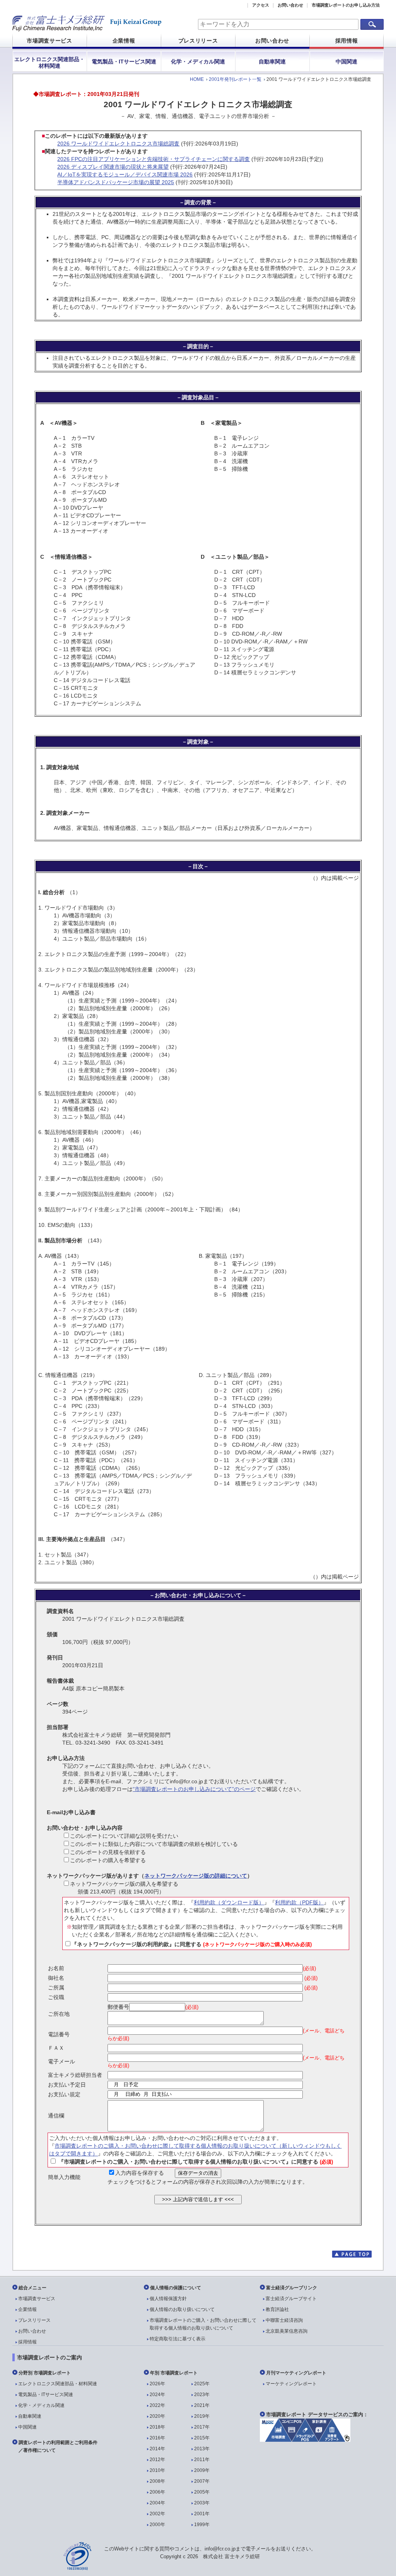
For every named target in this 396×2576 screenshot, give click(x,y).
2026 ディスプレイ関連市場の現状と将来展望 (113, 167)
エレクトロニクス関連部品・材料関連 (49, 62)
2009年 (202, 2470)
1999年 (202, 2525)
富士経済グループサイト (291, 2299)
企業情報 (124, 41)
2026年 (157, 2384)
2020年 (157, 2416)
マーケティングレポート (291, 2384)
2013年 (202, 2449)
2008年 (157, 2481)
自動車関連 (272, 62)
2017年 (202, 2427)
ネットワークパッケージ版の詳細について (196, 1876)
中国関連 (346, 62)
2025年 (202, 2384)
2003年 (202, 2503)
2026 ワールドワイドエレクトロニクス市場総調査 (118, 144)
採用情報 (347, 41)
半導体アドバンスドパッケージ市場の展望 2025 (116, 182)
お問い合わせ (290, 5)
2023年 (202, 2395)
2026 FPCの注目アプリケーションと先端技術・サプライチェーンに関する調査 (154, 159)
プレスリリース (198, 41)
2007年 (202, 2481)
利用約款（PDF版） (299, 1902)
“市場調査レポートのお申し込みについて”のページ (194, 1789)
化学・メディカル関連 (198, 62)
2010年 (157, 2470)
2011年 (202, 2460)
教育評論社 (277, 2309)
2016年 (157, 2438)
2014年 (157, 2449)
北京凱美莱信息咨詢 (287, 2331)
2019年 (202, 2416)
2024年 (157, 2395)
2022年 (157, 2405)
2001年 (202, 2514)
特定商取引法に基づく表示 (178, 2339)
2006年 (157, 2492)
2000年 (157, 2525)
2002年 (157, 2514)
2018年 (157, 2427)
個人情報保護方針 (168, 2299)
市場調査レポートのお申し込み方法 (346, 5)
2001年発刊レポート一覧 (235, 79)
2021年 (202, 2405)
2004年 (157, 2503)
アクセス (261, 5)
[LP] (305, 2440)
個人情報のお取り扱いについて (182, 2309)
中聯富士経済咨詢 (284, 2320)
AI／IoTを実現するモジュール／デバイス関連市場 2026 (125, 174)
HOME (197, 79)
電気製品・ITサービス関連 (124, 62)
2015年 (202, 2438)
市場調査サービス (49, 41)
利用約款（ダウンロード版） (229, 1902)
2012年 (157, 2460)
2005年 (202, 2492)
